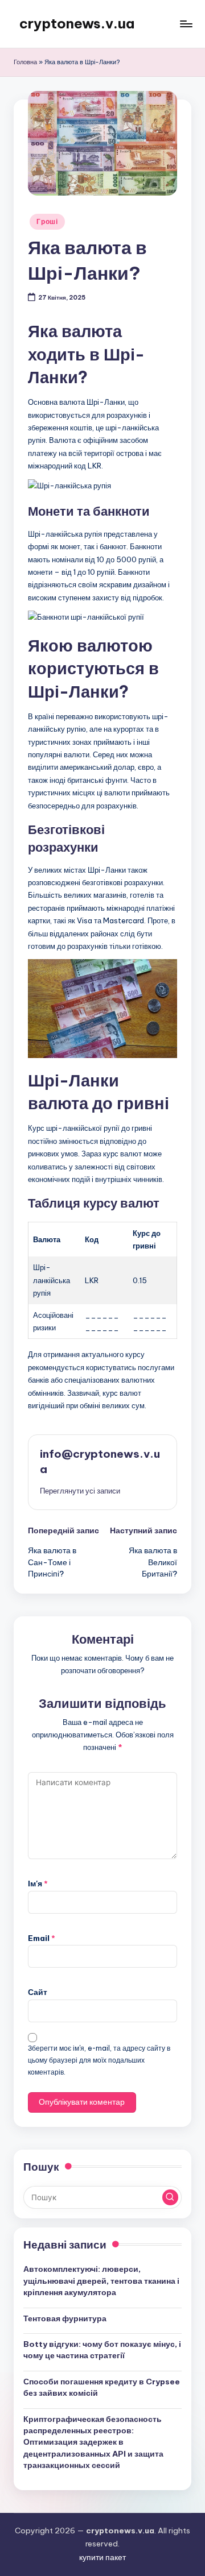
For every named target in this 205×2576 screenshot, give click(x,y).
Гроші (47, 221)
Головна (25, 62)
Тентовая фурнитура (65, 2318)
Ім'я (38, 1884)
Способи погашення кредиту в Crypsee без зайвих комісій (102, 2387)
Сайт (38, 1992)
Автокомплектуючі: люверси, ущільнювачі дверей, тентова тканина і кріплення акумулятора (101, 2281)
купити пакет (102, 2557)
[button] (80, 1491)
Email (42, 1938)
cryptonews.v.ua (77, 23)
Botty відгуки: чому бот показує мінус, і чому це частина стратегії (102, 2350)
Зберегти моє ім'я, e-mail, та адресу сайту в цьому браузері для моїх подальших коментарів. (99, 2060)
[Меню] (186, 24)
